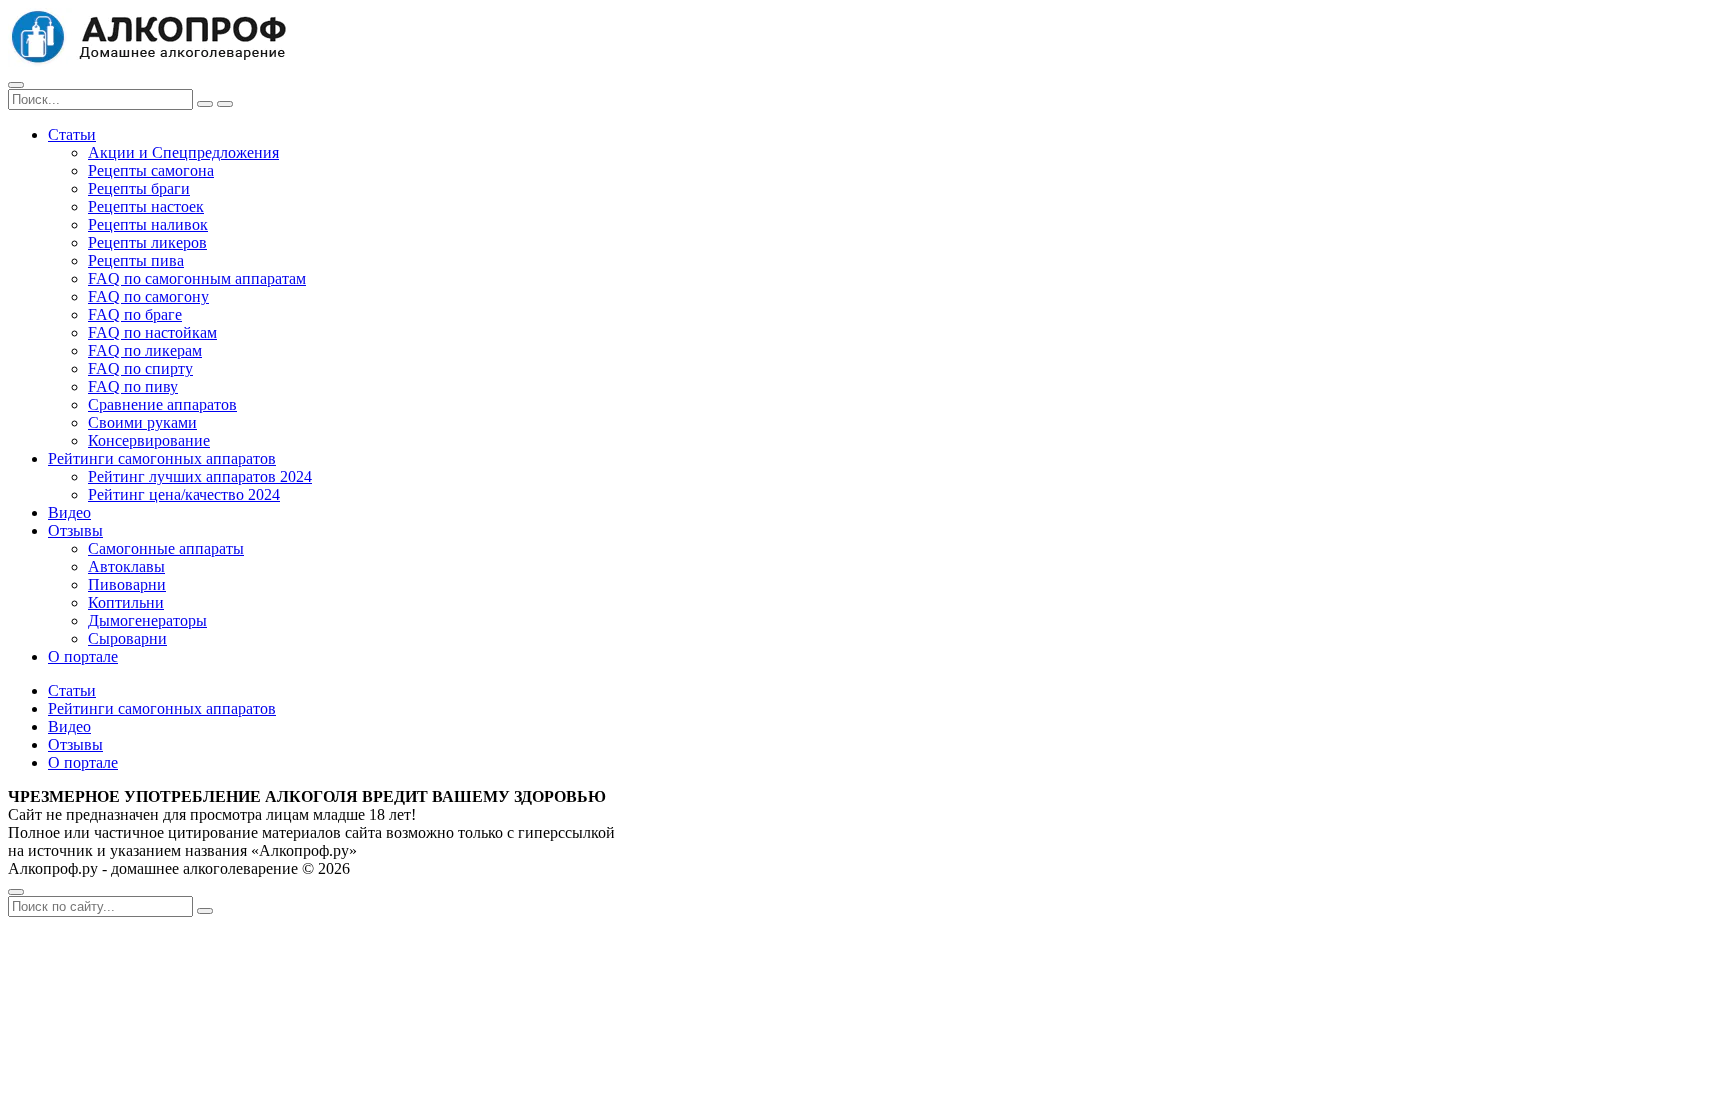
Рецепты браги (139, 188)
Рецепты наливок (148, 224)
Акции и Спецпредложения (183, 152)
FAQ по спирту (140, 368)
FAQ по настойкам (152, 332)
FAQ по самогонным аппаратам (197, 278)
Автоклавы (126, 566)
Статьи (72, 134)
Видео (69, 512)
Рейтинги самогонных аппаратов (162, 458)
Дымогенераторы (147, 620)
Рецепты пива (136, 260)
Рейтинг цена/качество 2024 (184, 494)
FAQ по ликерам (145, 350)
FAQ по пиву (133, 386)
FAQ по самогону (148, 296)
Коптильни (126, 602)
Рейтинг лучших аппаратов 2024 (200, 476)
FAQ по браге (135, 314)
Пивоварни (127, 584)
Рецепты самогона (151, 170)
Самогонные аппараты (166, 548)
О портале (83, 656)
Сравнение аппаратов (162, 404)
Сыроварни (127, 638)
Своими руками (142, 422)
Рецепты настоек (146, 206)
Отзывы (75, 530)
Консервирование (149, 440)
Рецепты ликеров (147, 242)
